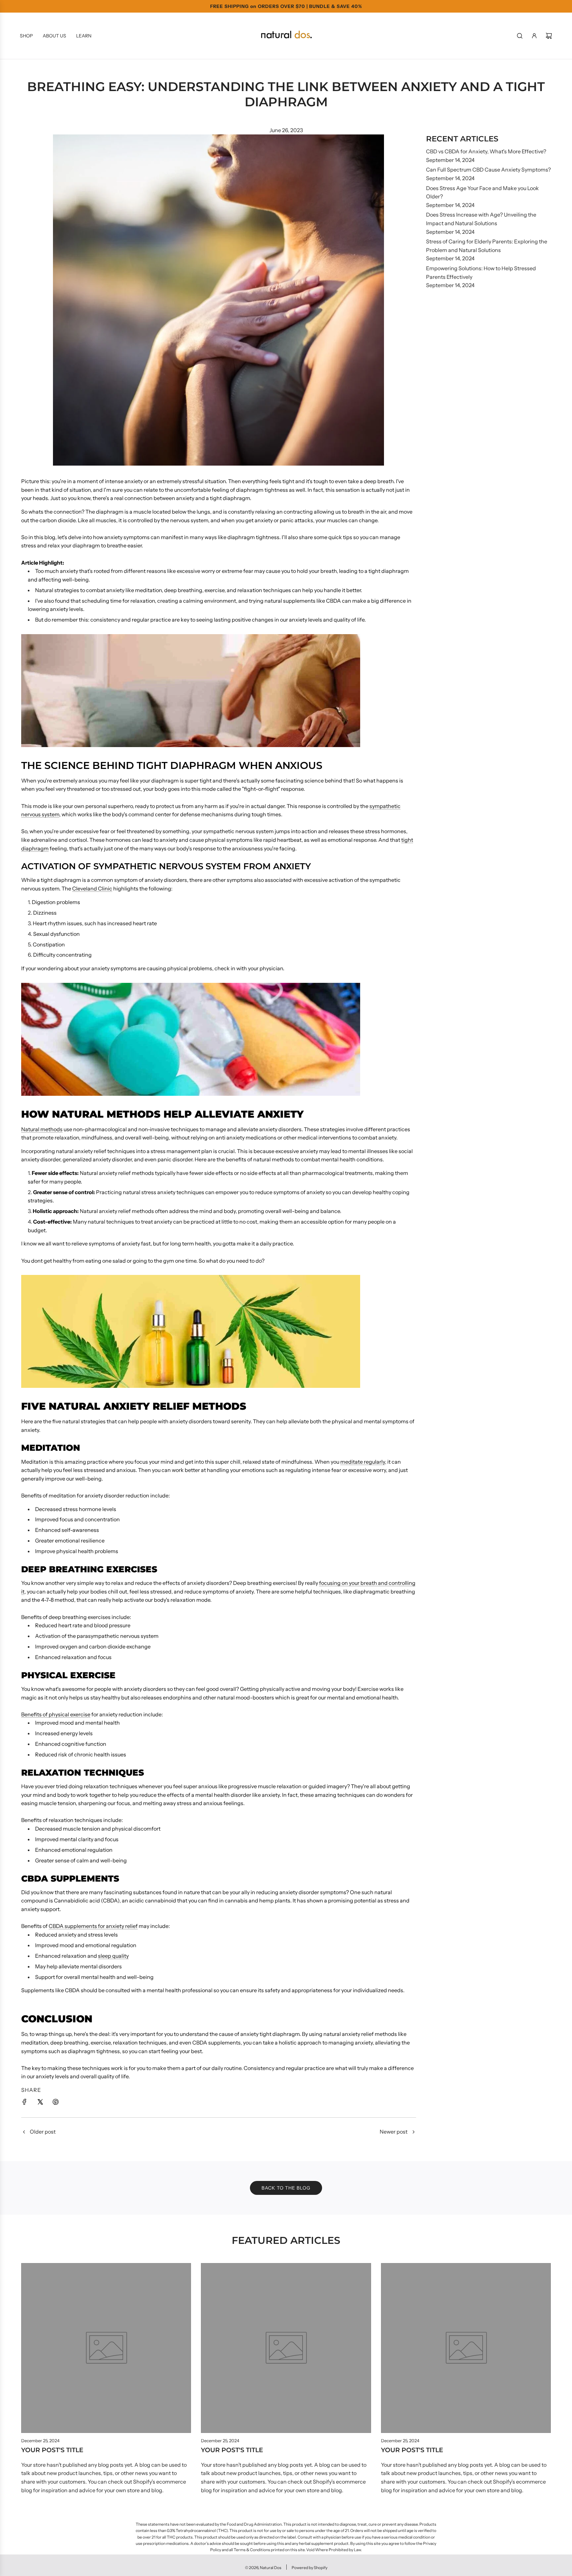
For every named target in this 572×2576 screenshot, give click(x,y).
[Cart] (549, 36)
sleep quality (113, 1956)
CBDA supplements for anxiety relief (93, 1926)
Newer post (394, 2132)
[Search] (520, 36)
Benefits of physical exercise (56, 1714)
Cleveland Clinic (92, 888)
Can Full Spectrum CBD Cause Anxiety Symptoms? (488, 170)
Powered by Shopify (310, 2568)
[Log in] (534, 36)
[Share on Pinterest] (56, 2103)
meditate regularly (363, 1462)
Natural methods (42, 1129)
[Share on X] (40, 2103)
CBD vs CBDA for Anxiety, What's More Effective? (486, 151)
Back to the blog (286, 2188)
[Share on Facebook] (24, 2103)
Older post (43, 2132)
